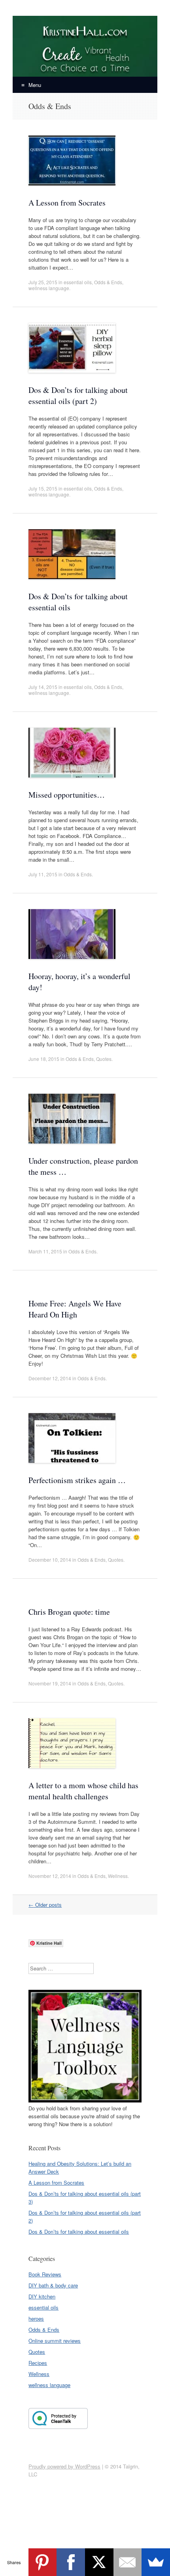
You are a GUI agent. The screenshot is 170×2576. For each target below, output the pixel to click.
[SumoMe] (156, 2562)
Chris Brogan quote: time (69, 1612)
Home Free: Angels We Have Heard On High (75, 1309)
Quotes (104, 1059)
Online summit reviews (55, 2341)
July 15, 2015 (43, 488)
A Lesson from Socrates (67, 203)
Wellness (118, 1876)
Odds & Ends (108, 282)
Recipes (38, 2363)
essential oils (78, 282)
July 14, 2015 (43, 687)
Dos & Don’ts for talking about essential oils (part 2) (78, 395)
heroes (36, 2318)
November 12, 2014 (50, 1876)
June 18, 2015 (44, 1059)
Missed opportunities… (67, 795)
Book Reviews (45, 2274)
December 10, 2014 (50, 1560)
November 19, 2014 (50, 1683)
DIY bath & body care (53, 2285)
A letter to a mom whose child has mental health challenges (83, 1791)
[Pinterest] (43, 2562)
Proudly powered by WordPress (64, 2466)
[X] (99, 2562)
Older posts (45, 1905)
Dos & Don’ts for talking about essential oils (79, 2232)
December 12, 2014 (50, 1378)
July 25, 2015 (43, 282)
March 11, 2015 (45, 1251)
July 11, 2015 (43, 874)
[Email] (128, 2562)
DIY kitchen (42, 2296)
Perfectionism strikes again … (77, 1480)
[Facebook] (71, 2562)
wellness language (49, 288)
